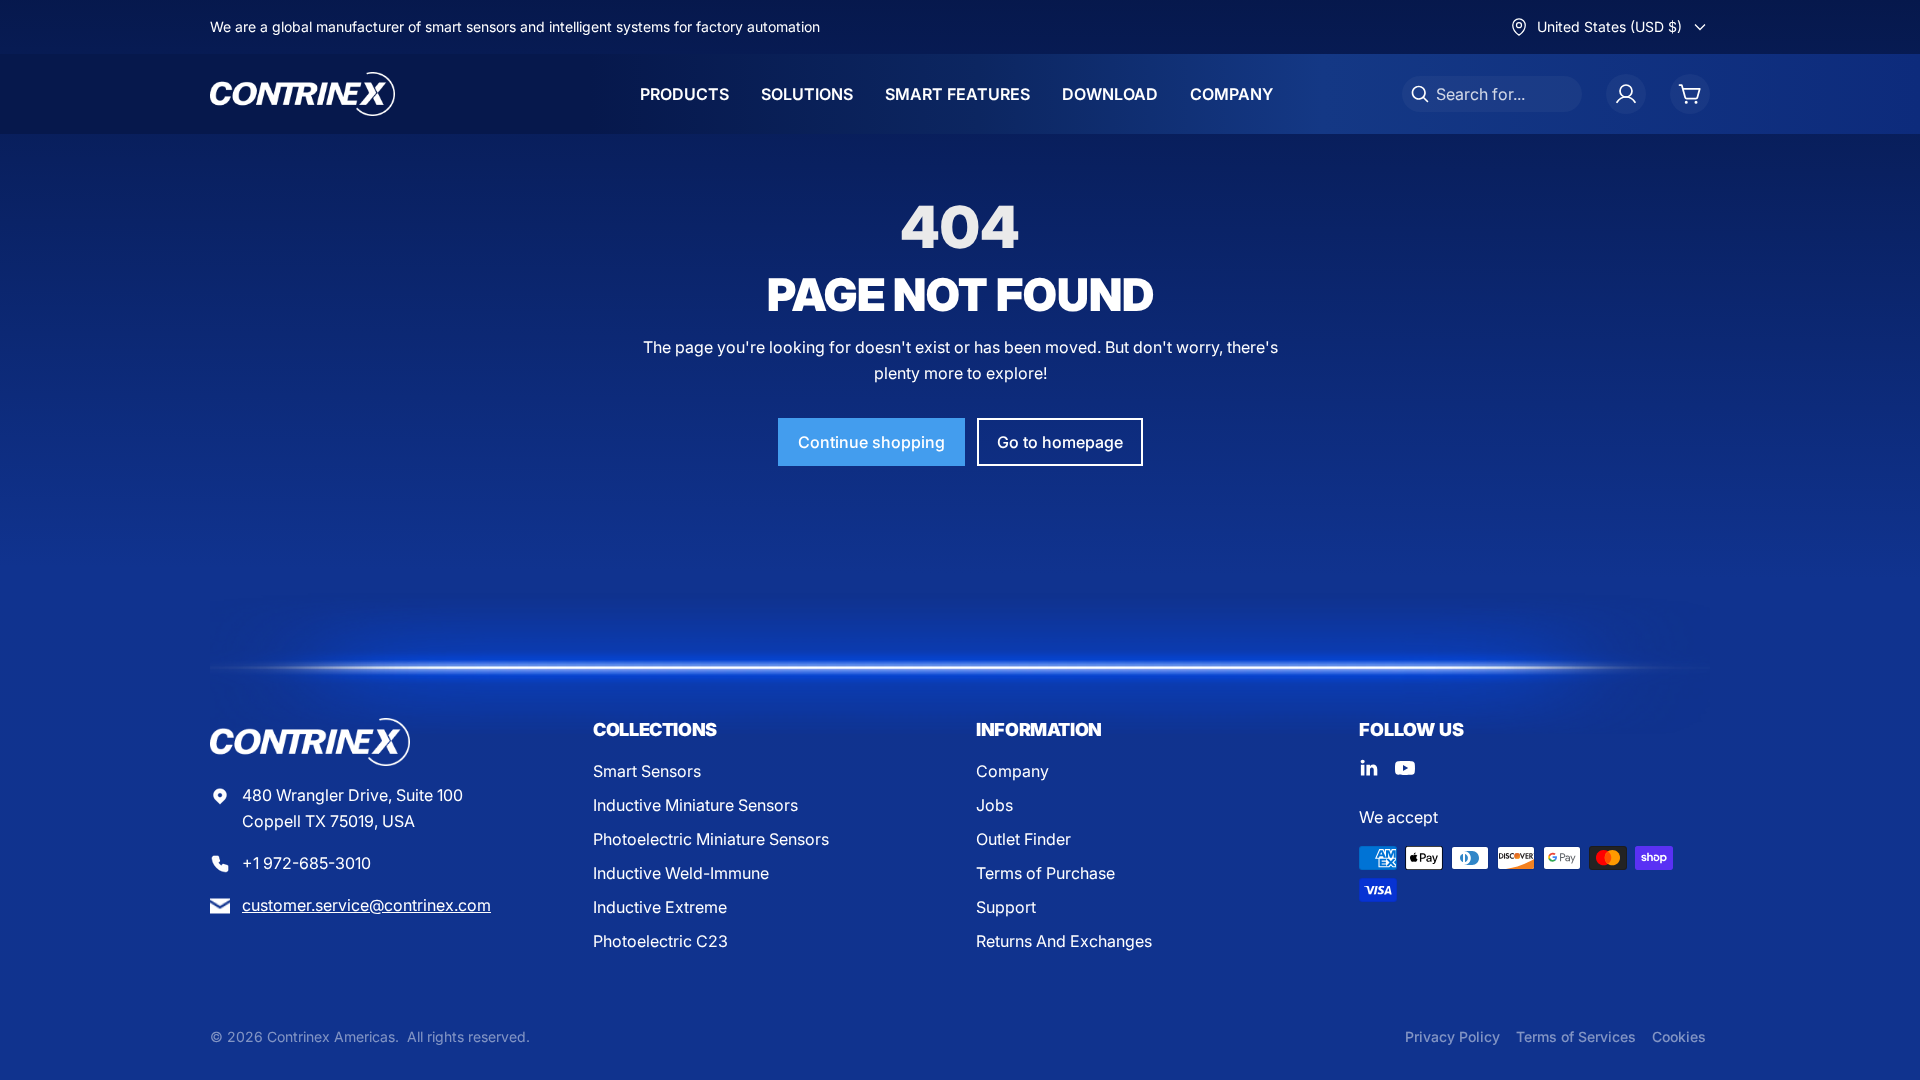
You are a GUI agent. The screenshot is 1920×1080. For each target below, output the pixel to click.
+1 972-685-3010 (306, 863)
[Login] (1626, 94)
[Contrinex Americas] (302, 94)
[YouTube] (1405, 768)
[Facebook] (1369, 768)
